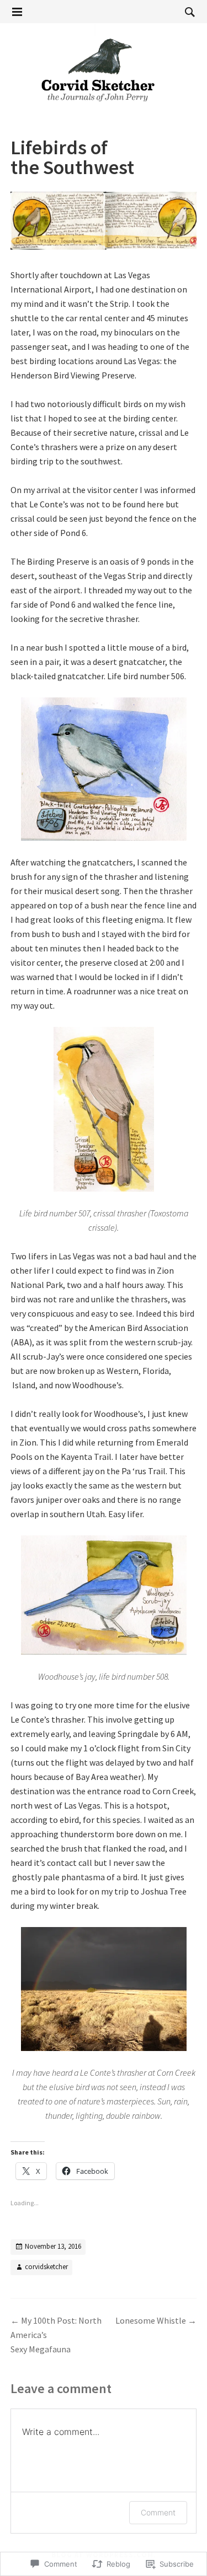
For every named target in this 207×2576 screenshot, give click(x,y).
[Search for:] (187, 12)
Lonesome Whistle (156, 2320)
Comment (158, 2512)
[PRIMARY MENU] (17, 12)
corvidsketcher (46, 2267)
